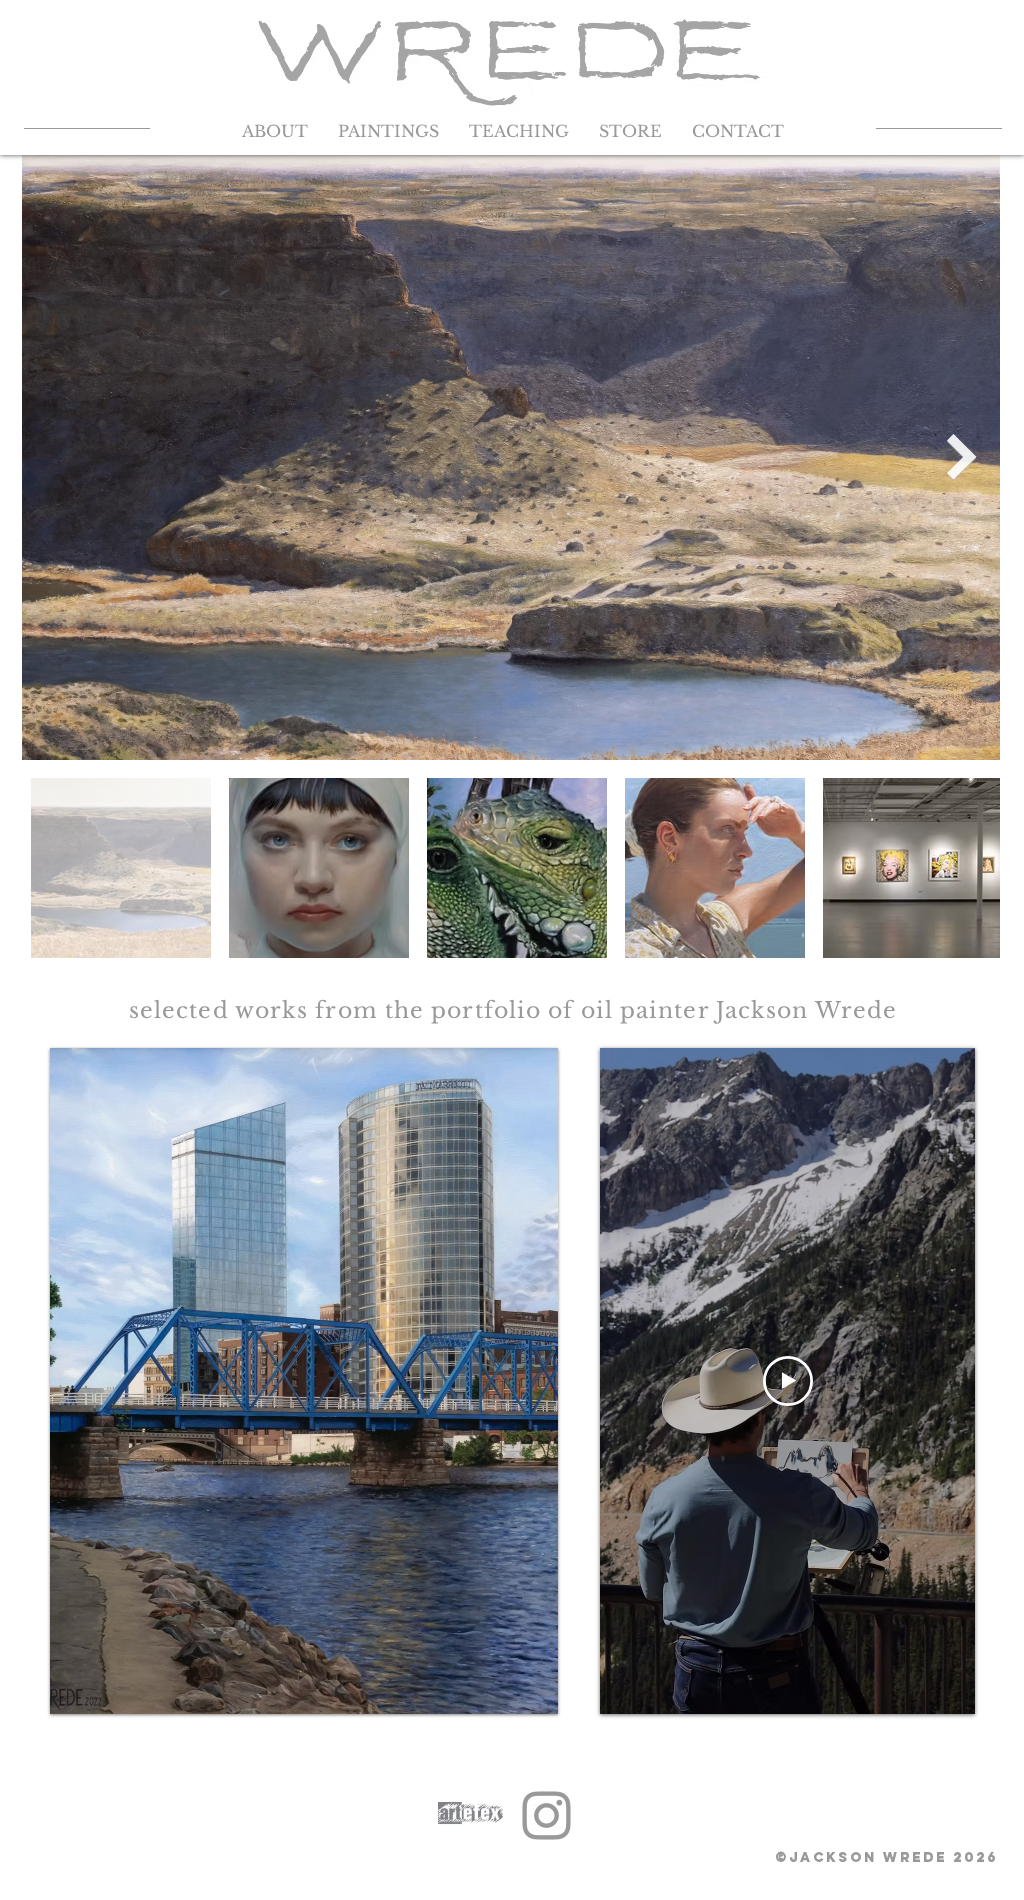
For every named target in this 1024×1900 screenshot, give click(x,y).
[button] (967, 55)
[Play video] (788, 1381)
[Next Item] (962, 457)
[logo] (470, 1815)
